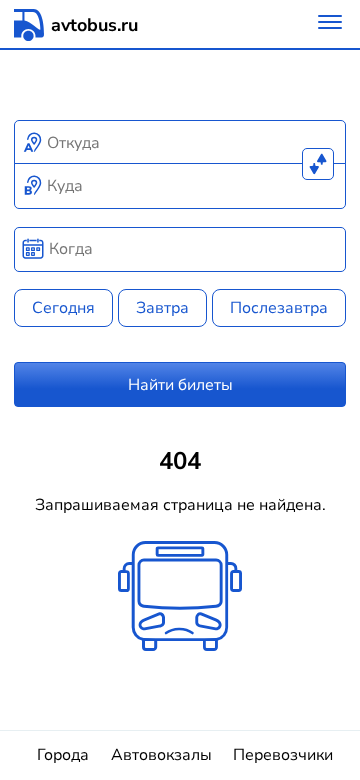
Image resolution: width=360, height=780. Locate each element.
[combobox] (180, 143)
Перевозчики (283, 755)
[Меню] (330, 24)
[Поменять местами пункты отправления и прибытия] (318, 164)
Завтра (162, 308)
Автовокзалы (161, 755)
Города (63, 755)
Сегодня (63, 308)
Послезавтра (279, 308)
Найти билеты (180, 385)
